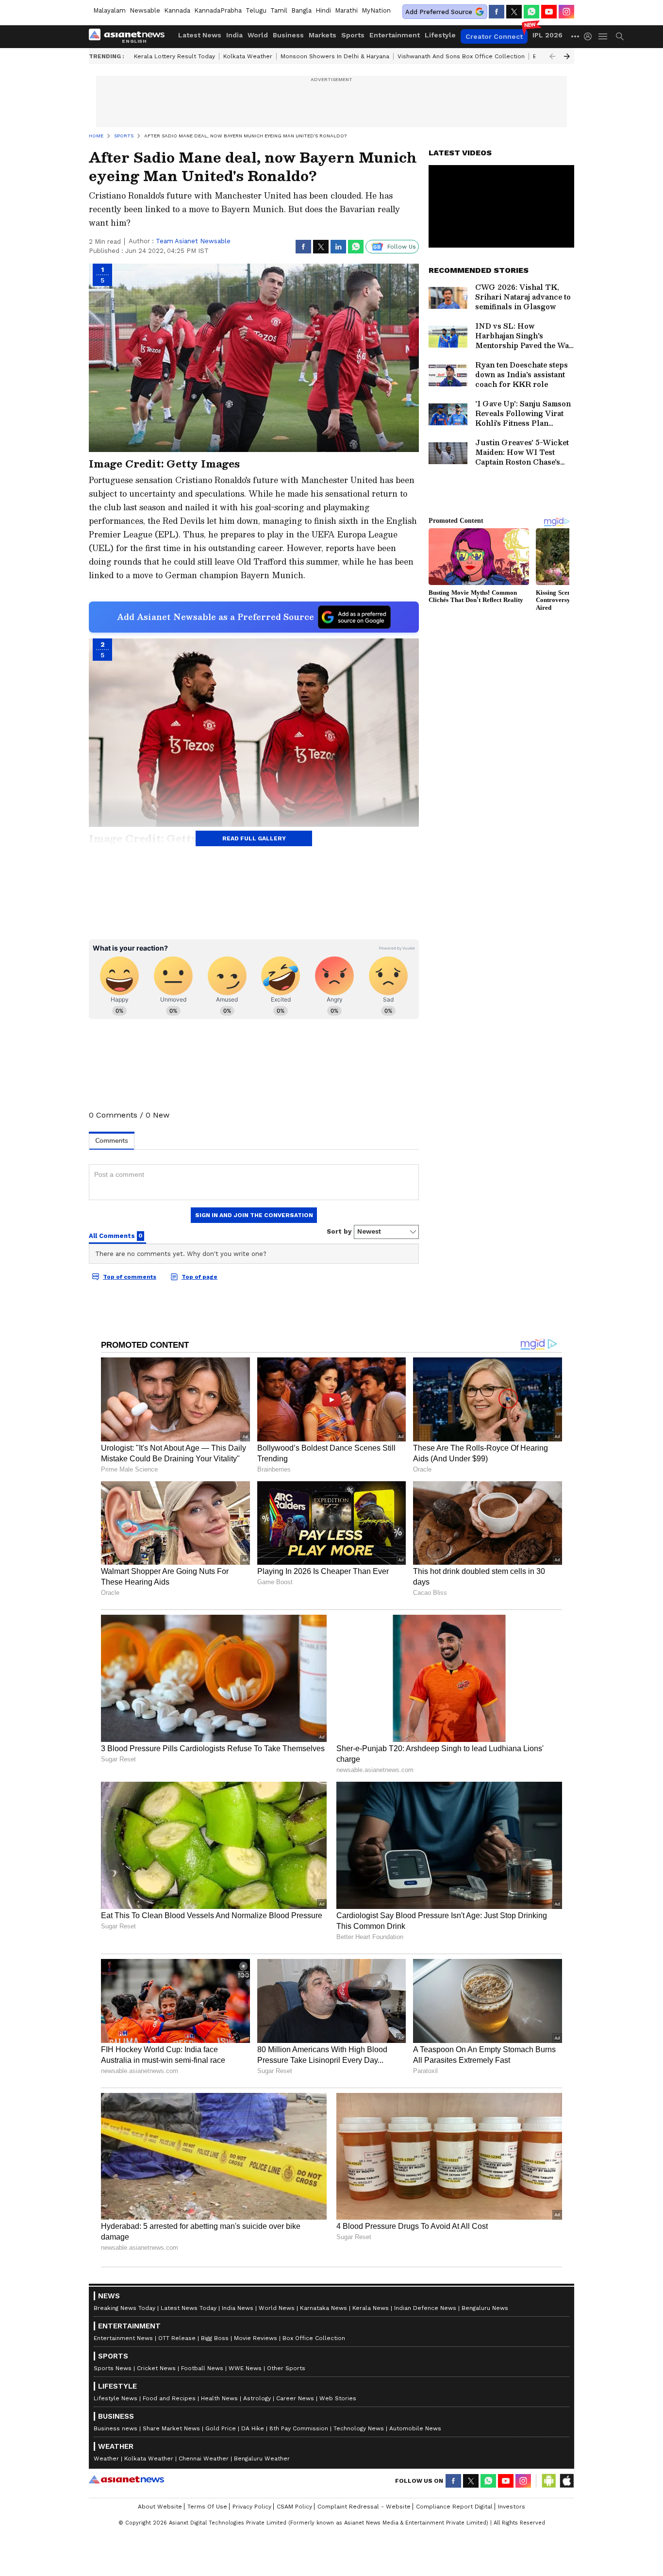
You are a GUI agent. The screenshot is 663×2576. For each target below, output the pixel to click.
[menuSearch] (620, 36)
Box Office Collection (314, 2338)
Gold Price (221, 2428)
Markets (323, 35)
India (234, 35)
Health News (219, 2398)
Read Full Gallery (254, 838)
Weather (106, 2459)
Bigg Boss (215, 2338)
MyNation (376, 10)
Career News (295, 2398)
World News (277, 2308)
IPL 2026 (547, 35)
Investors (512, 2507)
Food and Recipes (169, 2398)
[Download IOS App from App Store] (566, 2481)
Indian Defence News (425, 2308)
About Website (160, 2507)
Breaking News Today (124, 2308)
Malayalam (109, 10)
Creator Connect (494, 36)
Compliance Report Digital (454, 2507)
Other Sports (286, 2368)
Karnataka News (323, 2308)
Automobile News (415, 2428)
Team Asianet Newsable (193, 241)
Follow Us (402, 247)
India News (238, 2308)
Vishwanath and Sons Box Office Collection (461, 56)
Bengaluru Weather (262, 2459)
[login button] (590, 36)
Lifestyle (440, 35)
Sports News (113, 2368)
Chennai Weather (204, 2459)
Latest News (200, 35)
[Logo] (130, 36)
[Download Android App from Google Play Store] (549, 2481)
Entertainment (395, 35)
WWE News (245, 2368)
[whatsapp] (531, 12)
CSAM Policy (294, 2507)
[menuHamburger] (603, 36)
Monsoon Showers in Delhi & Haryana (335, 56)
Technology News (359, 2428)
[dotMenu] (576, 36)
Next (567, 56)
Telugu (256, 10)
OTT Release (177, 2338)
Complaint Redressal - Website (364, 2507)
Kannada (177, 10)
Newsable (145, 10)
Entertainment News (123, 2338)
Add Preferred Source (439, 12)
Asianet (126, 2479)
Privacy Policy (252, 2507)
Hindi (323, 10)
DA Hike (253, 2428)
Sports (353, 35)
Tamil (279, 10)
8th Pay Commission (299, 2428)
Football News (202, 2368)
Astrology (257, 2398)
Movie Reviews (256, 2338)
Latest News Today (189, 2308)
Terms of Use (207, 2507)
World (258, 35)
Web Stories (338, 2398)
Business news (116, 2428)
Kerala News (371, 2308)
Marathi (346, 10)
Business (288, 35)
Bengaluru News (485, 2308)
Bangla (301, 10)
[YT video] (549, 12)
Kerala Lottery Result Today (174, 56)
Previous (552, 56)
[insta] (566, 12)
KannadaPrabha (218, 10)
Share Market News (171, 2428)
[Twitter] (514, 12)
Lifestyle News (116, 2398)
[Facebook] (497, 12)
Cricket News (156, 2368)
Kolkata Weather (248, 56)
